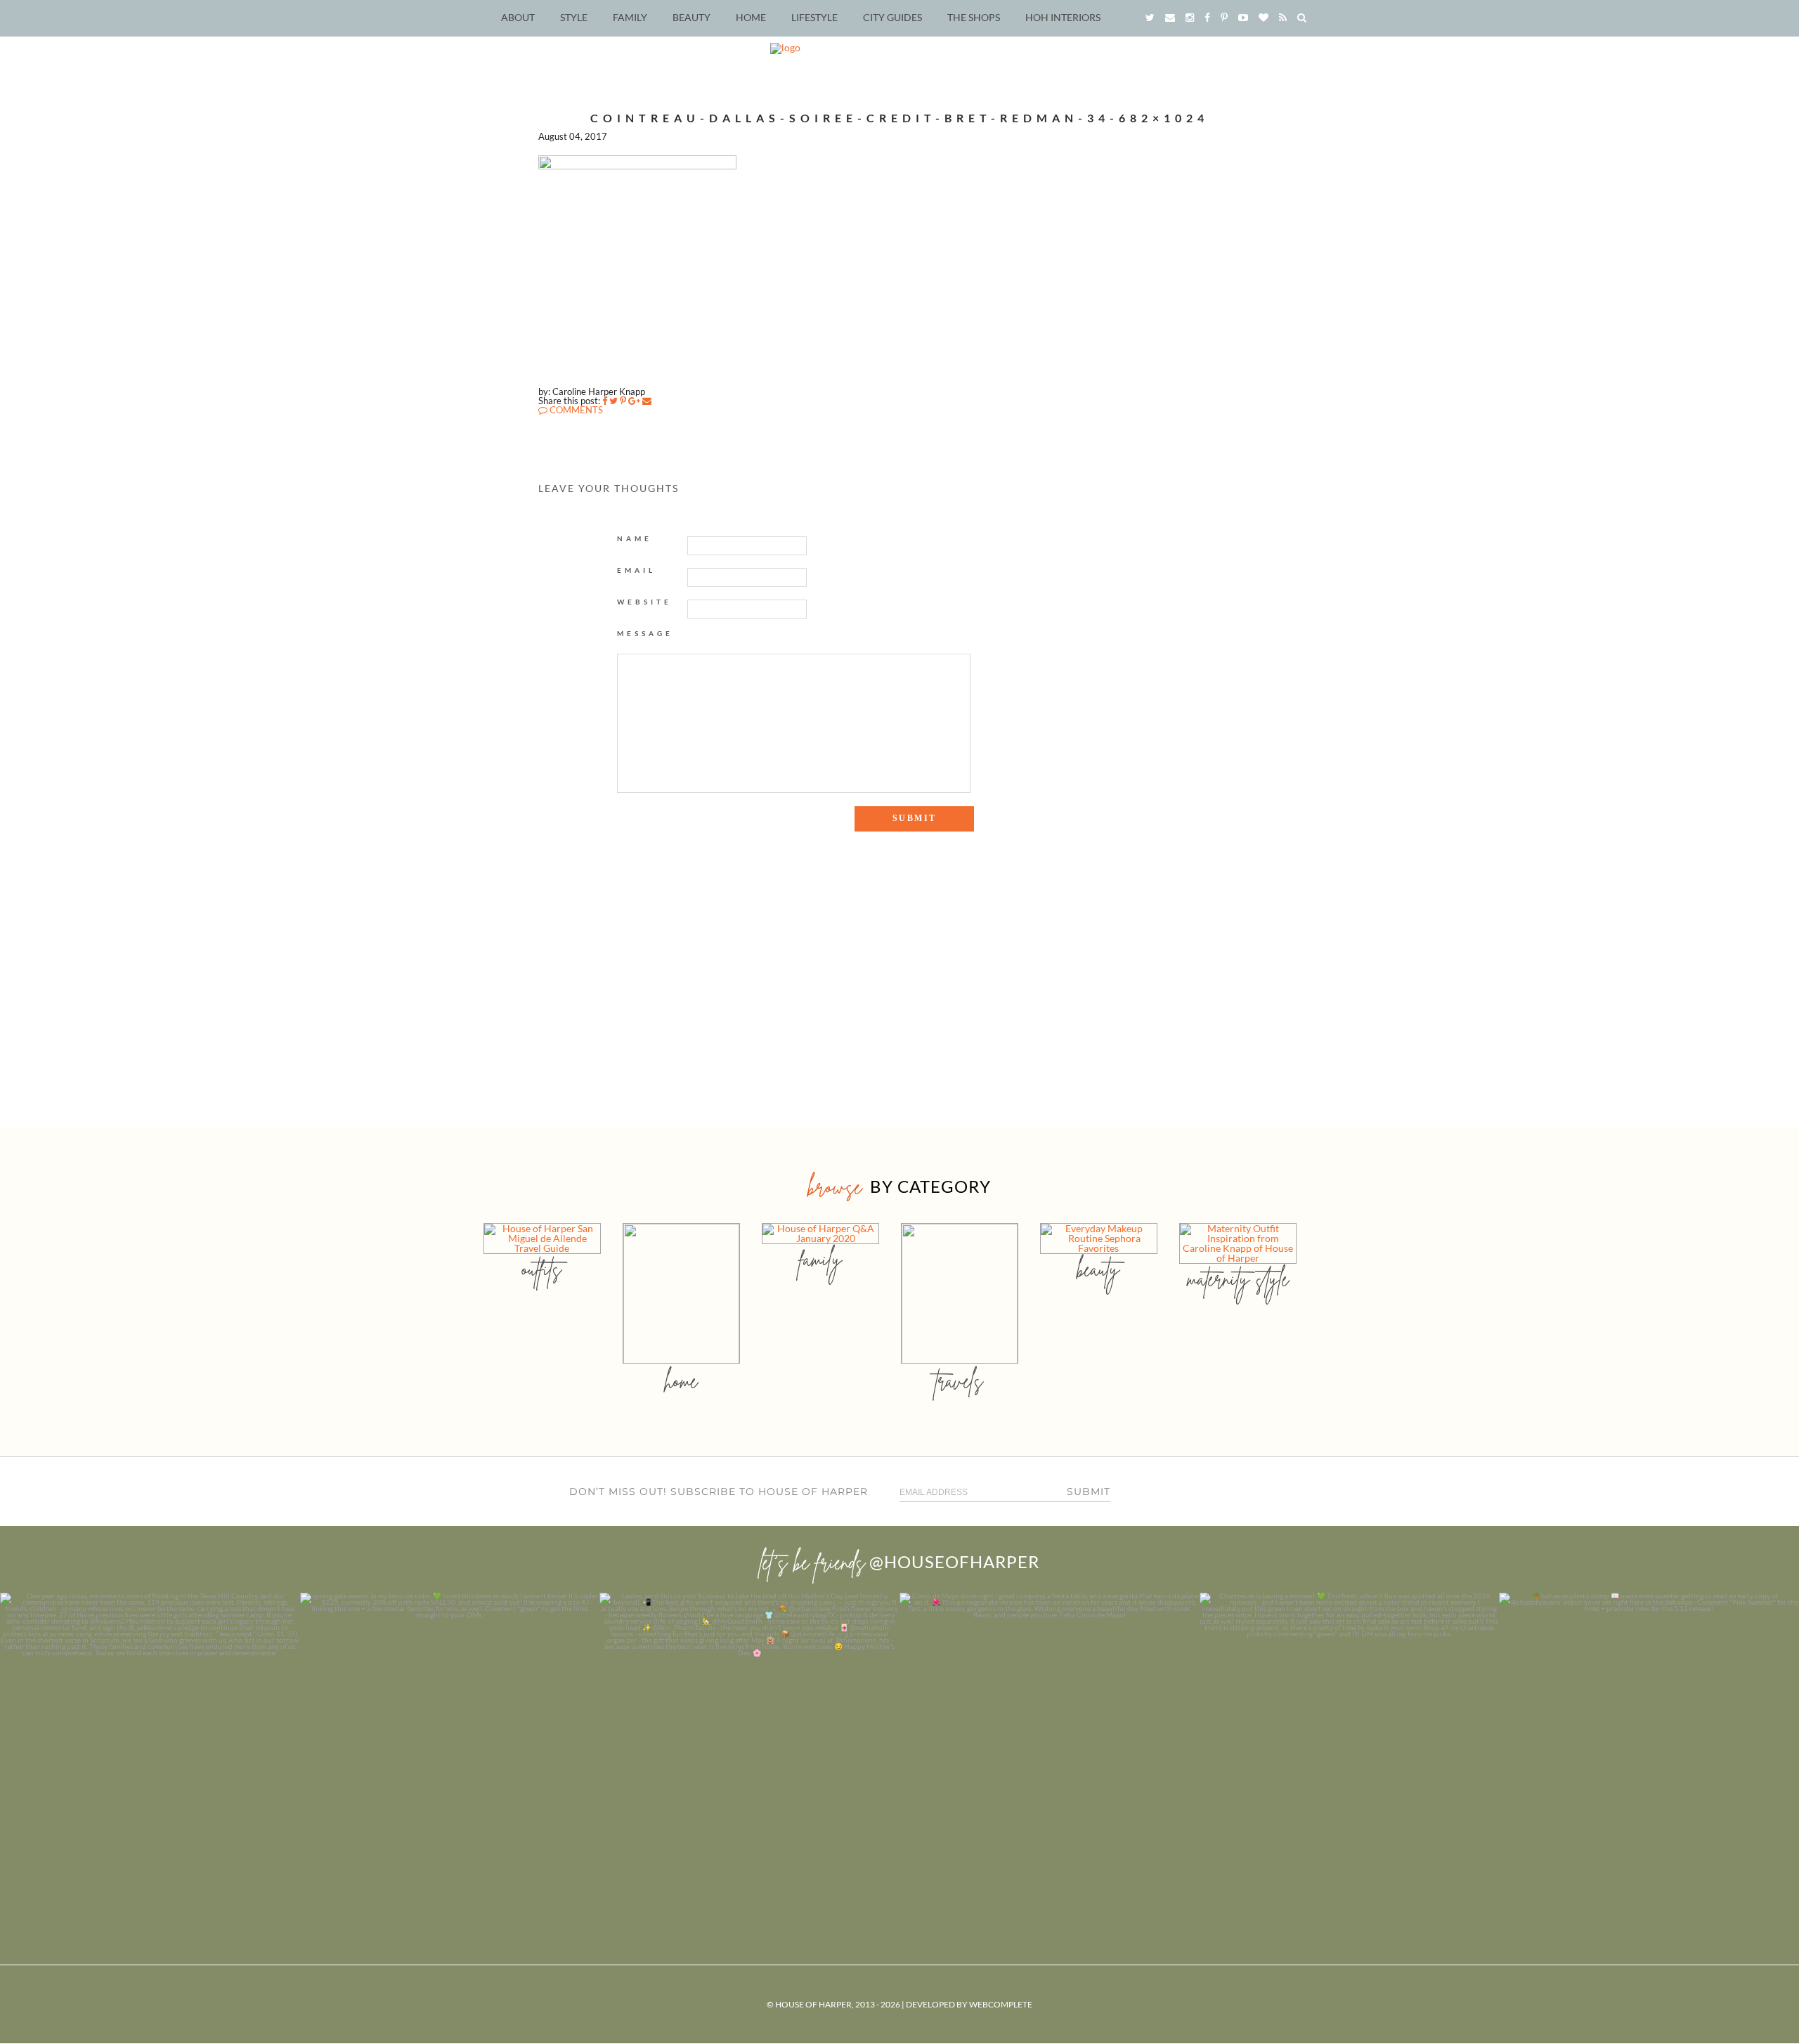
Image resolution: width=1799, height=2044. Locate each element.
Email (636, 570)
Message (645, 633)
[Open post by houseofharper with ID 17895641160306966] (1649, 1743)
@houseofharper (954, 1561)
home (681, 1381)
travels (959, 1381)
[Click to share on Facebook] (605, 401)
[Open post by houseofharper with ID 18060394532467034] (450, 1743)
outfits (542, 1269)
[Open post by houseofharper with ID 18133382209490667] (749, 1743)
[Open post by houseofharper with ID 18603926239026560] (150, 1743)
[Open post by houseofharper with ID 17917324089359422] (1050, 1743)
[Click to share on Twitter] (613, 401)
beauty (1098, 1269)
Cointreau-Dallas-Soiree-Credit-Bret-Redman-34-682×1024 (899, 118)
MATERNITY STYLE (1238, 1279)
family (820, 1259)
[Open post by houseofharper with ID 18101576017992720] (1350, 1743)
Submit (1089, 1492)
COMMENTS (575, 410)
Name (635, 538)
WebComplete (1001, 2004)
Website (644, 602)
